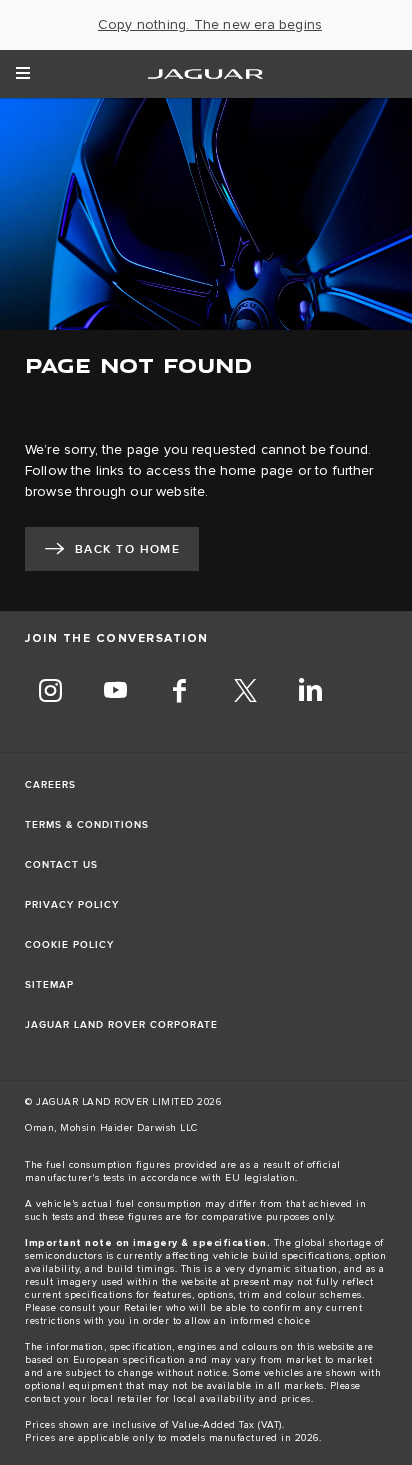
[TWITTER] (245, 693)
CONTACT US (61, 865)
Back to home (127, 549)
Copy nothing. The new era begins (210, 25)
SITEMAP (49, 985)
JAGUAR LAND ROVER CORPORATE (121, 1025)
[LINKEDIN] (310, 693)
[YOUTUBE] (115, 693)
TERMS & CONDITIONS (87, 825)
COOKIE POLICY (69, 945)
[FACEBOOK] (180, 693)
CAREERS (50, 785)
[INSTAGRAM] (50, 693)
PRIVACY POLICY (72, 905)
